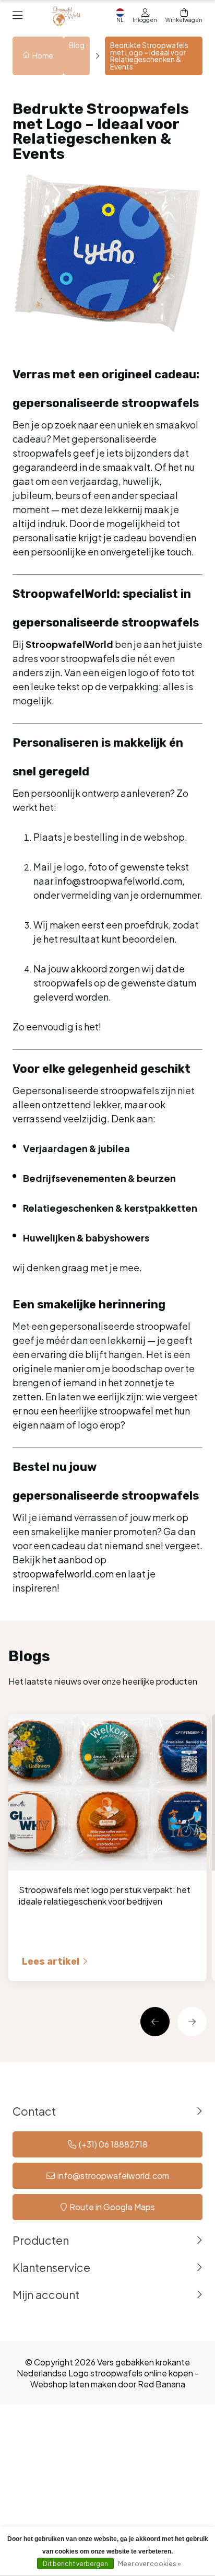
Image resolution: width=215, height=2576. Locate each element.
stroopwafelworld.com (63, 1574)
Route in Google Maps (112, 2207)
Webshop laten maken (73, 2384)
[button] (155, 2022)
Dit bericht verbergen (75, 2564)
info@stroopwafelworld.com (113, 2175)
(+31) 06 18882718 (113, 2144)
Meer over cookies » (149, 2564)
